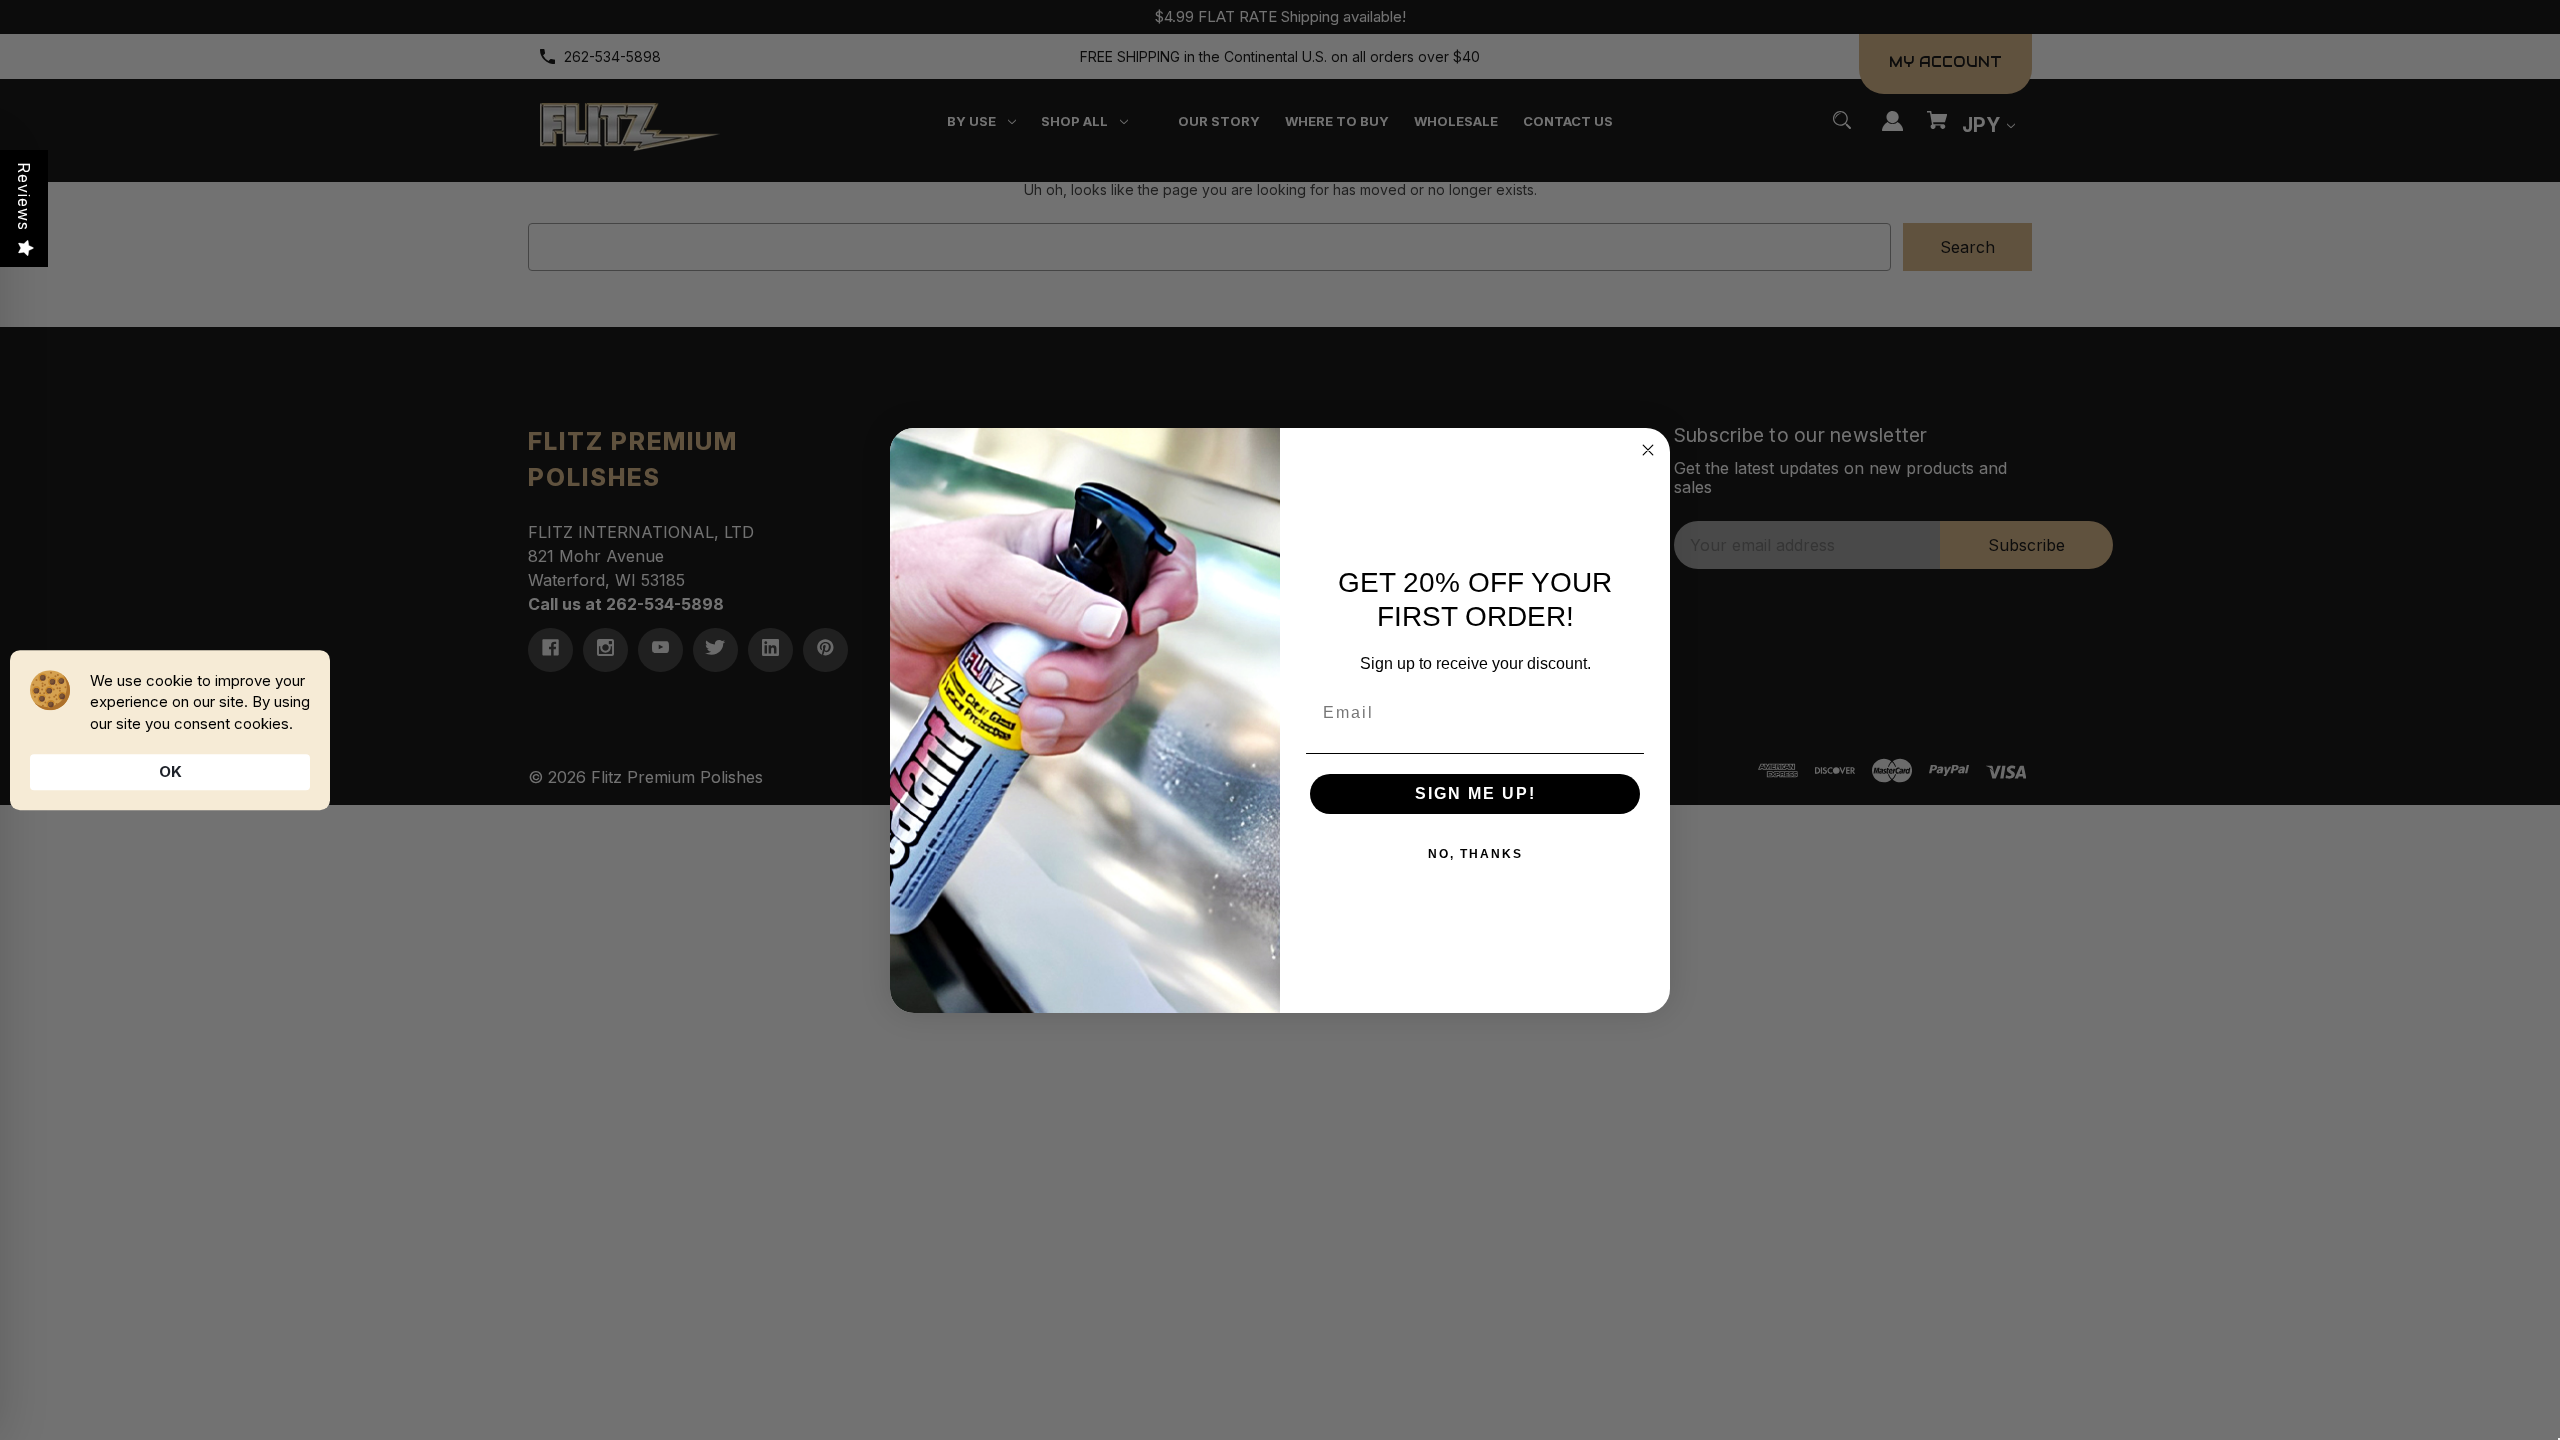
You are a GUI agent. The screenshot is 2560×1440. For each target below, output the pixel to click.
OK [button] (170, 771)
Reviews (24, 196)
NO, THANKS (1475, 854)
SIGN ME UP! (1475, 793)
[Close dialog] (1648, 450)
